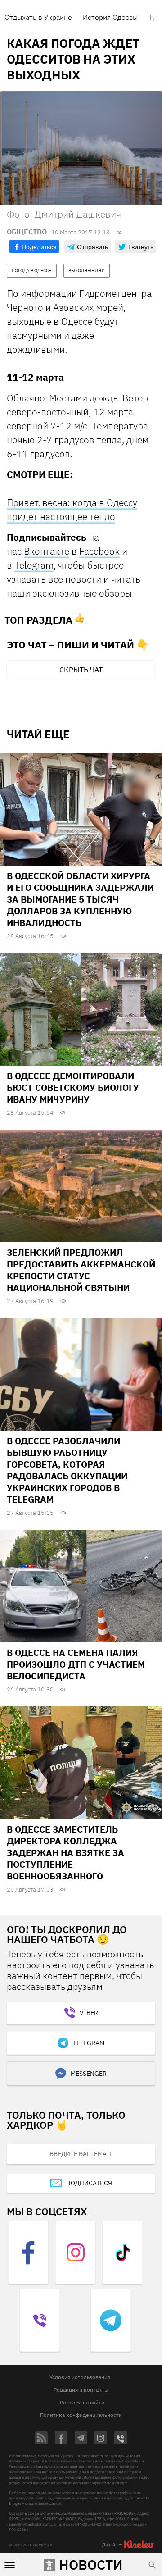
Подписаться (89, 2183)
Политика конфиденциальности (81, 2415)
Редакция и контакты (81, 2390)
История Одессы (110, 17)
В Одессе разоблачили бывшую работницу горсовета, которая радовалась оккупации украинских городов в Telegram (67, 1470)
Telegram (34, 565)
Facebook (99, 551)
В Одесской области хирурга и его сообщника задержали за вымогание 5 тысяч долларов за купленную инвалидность (80, 899)
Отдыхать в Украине (38, 17)
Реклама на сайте (82, 2402)
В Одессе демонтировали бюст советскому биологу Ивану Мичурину (73, 1087)
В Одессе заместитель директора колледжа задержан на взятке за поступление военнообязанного (65, 1853)
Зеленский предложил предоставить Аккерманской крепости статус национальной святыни (81, 1270)
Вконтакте (47, 551)
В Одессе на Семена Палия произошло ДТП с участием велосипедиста (76, 1664)
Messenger (89, 2074)
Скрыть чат (81, 670)
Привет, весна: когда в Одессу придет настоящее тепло (72, 509)
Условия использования (80, 2377)
